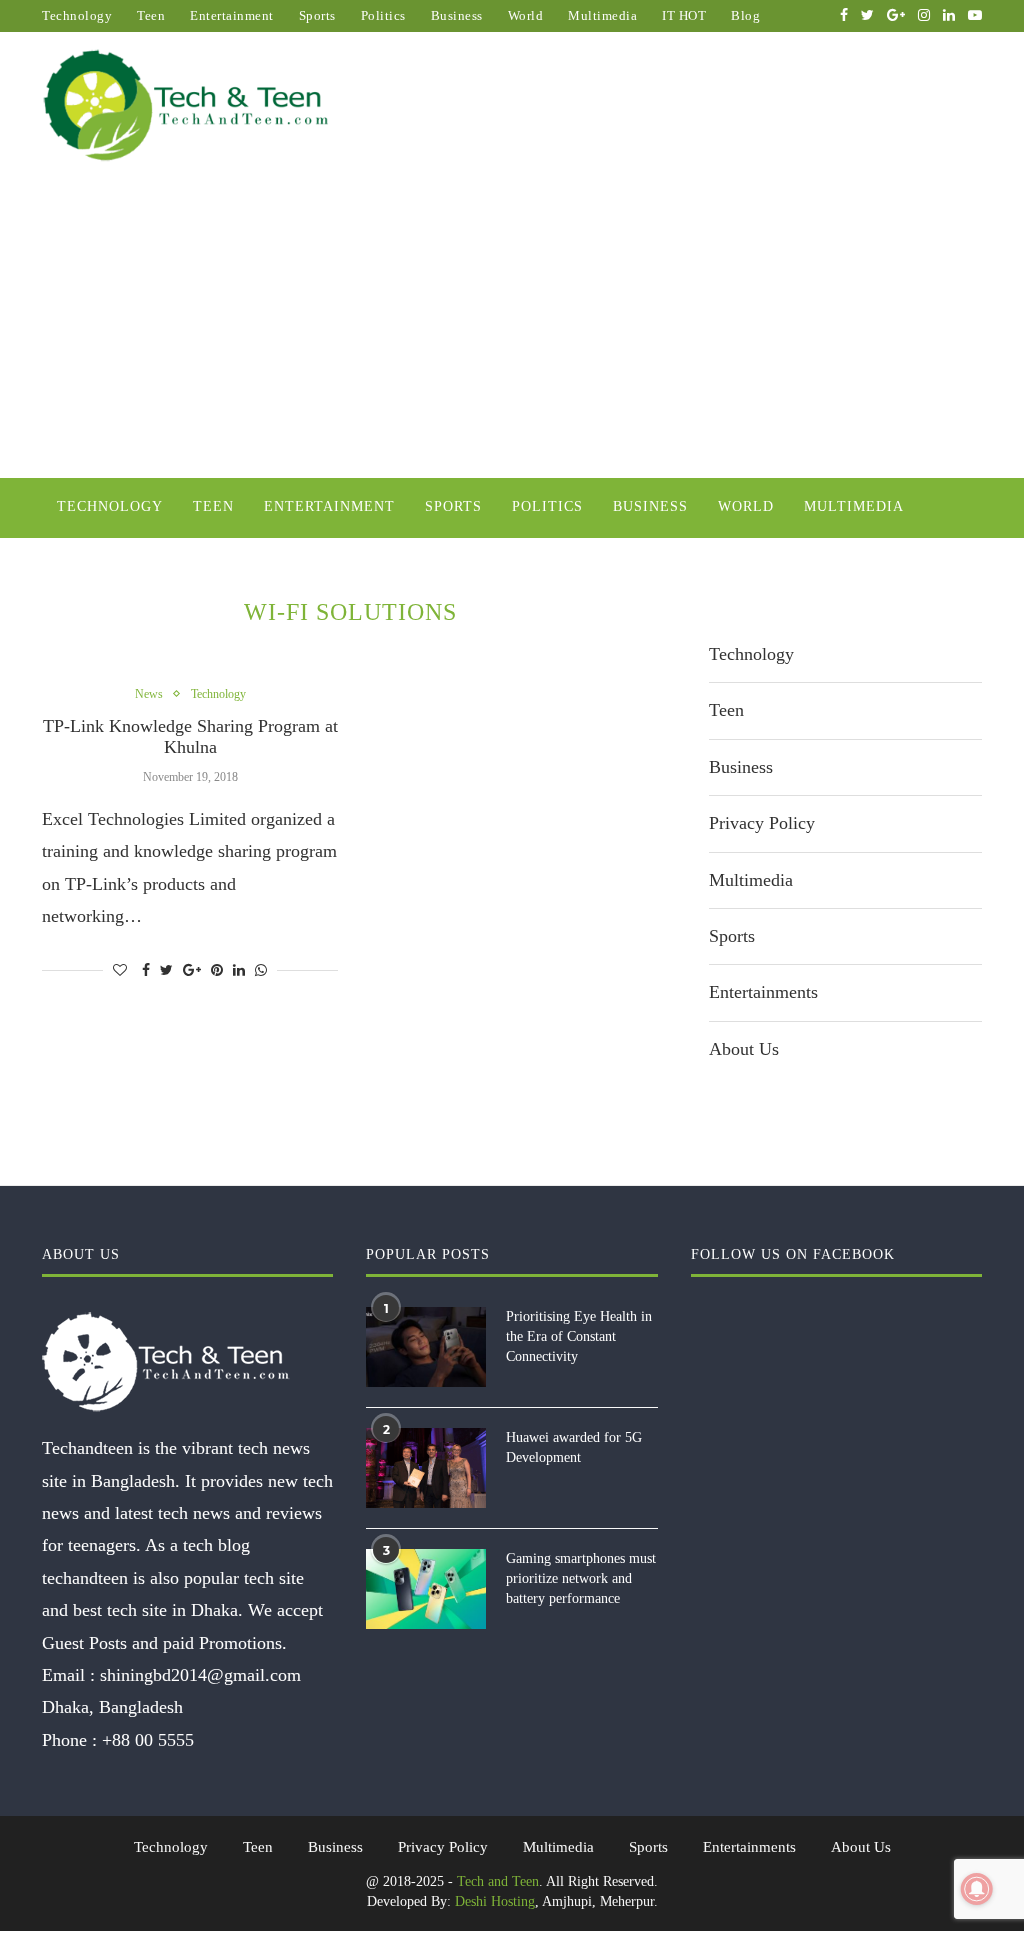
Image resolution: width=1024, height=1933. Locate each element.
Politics (383, 15)
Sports (317, 15)
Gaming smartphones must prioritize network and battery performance (581, 1578)
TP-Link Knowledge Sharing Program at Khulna (190, 736)
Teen (151, 15)
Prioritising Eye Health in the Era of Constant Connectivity (579, 1336)
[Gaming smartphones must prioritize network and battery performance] (426, 1589)
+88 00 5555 (148, 1740)
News (149, 694)
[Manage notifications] (977, 1889)
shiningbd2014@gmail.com (200, 1675)
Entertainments (763, 992)
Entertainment (232, 15)
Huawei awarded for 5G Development (574, 1447)
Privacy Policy (762, 823)
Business (457, 15)
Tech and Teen (498, 1881)
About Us (744, 1049)
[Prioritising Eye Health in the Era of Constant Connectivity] (426, 1347)
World (526, 15)
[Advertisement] (512, 328)
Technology (77, 15)
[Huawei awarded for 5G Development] (426, 1468)
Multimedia (602, 15)
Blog (745, 15)
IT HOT (684, 15)
